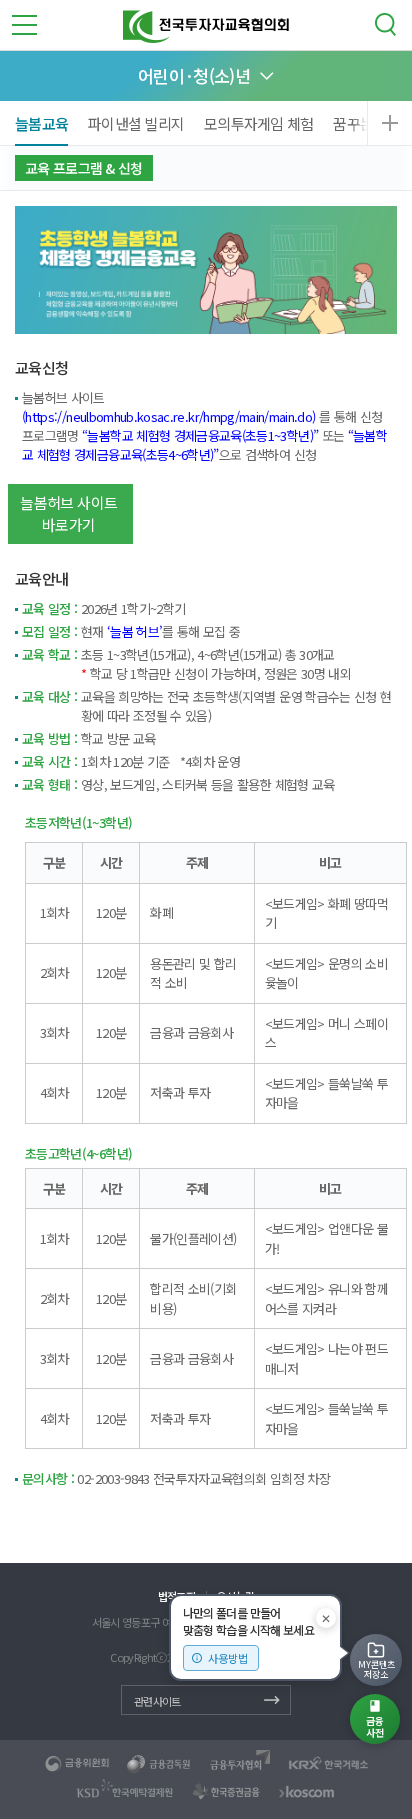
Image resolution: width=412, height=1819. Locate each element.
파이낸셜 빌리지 (136, 123)
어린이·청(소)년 (194, 75)
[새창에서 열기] (77, 1764)
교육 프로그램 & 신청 (84, 168)
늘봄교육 (41, 123)
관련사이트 (157, 1701)
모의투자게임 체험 (258, 123)
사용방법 (228, 1658)
